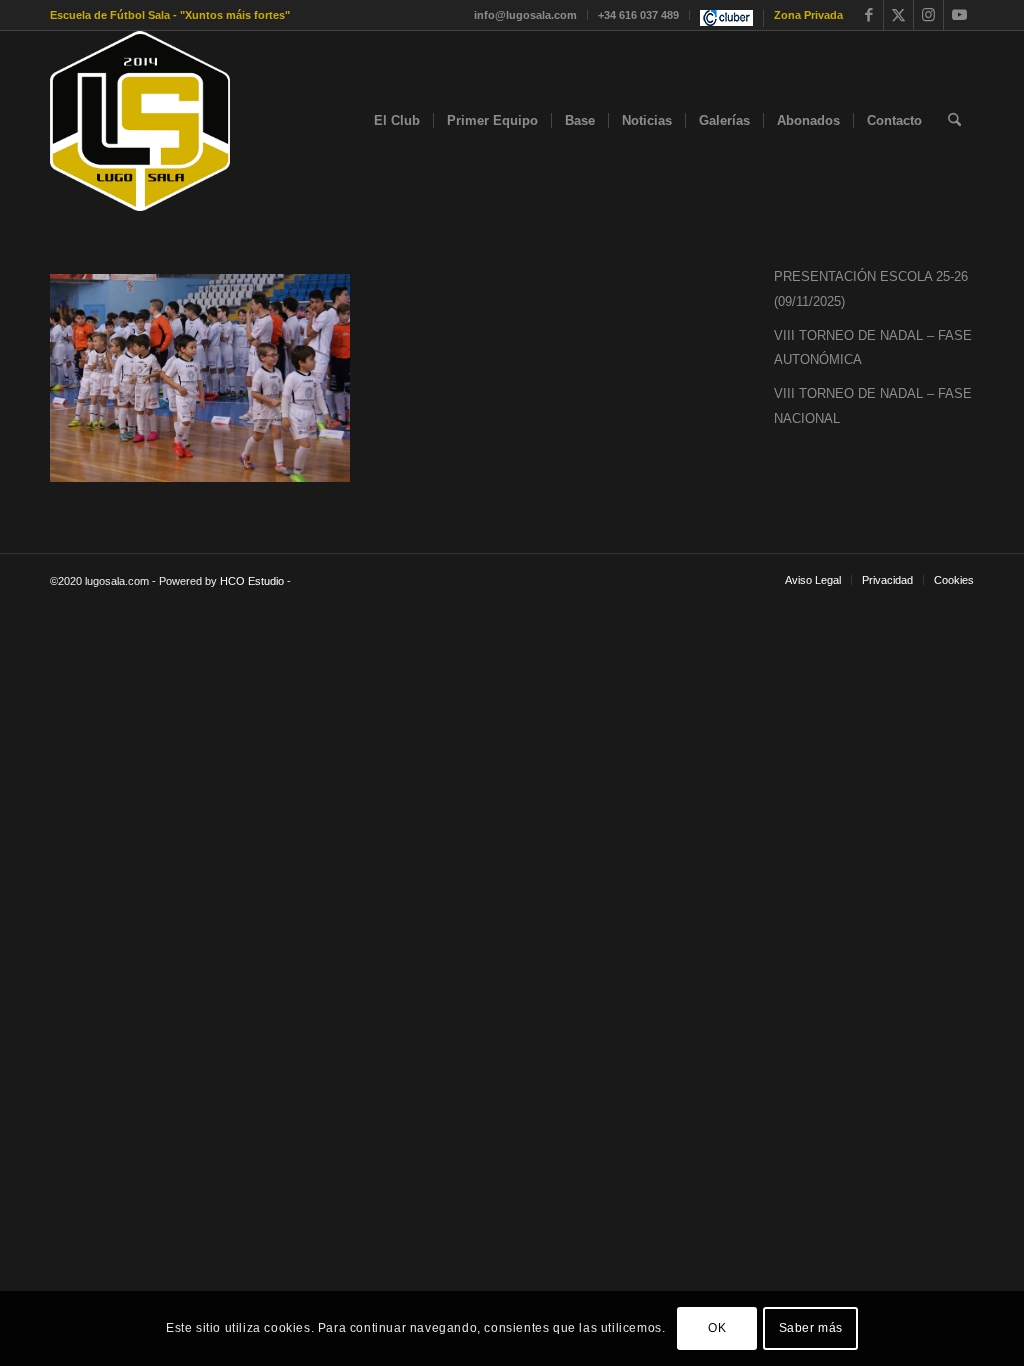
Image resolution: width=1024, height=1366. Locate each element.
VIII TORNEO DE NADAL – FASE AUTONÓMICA (873, 348)
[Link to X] (898, 15)
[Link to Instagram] (928, 15)
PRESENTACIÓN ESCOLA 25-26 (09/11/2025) (871, 289)
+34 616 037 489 (638, 15)
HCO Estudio (252, 581)
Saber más (811, 1328)
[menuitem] (526, 15)
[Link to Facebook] (868, 15)
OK (717, 1328)
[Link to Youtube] (959, 15)
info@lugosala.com (525, 15)
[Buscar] (954, 121)
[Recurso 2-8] (140, 121)
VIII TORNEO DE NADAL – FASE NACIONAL (873, 406)
